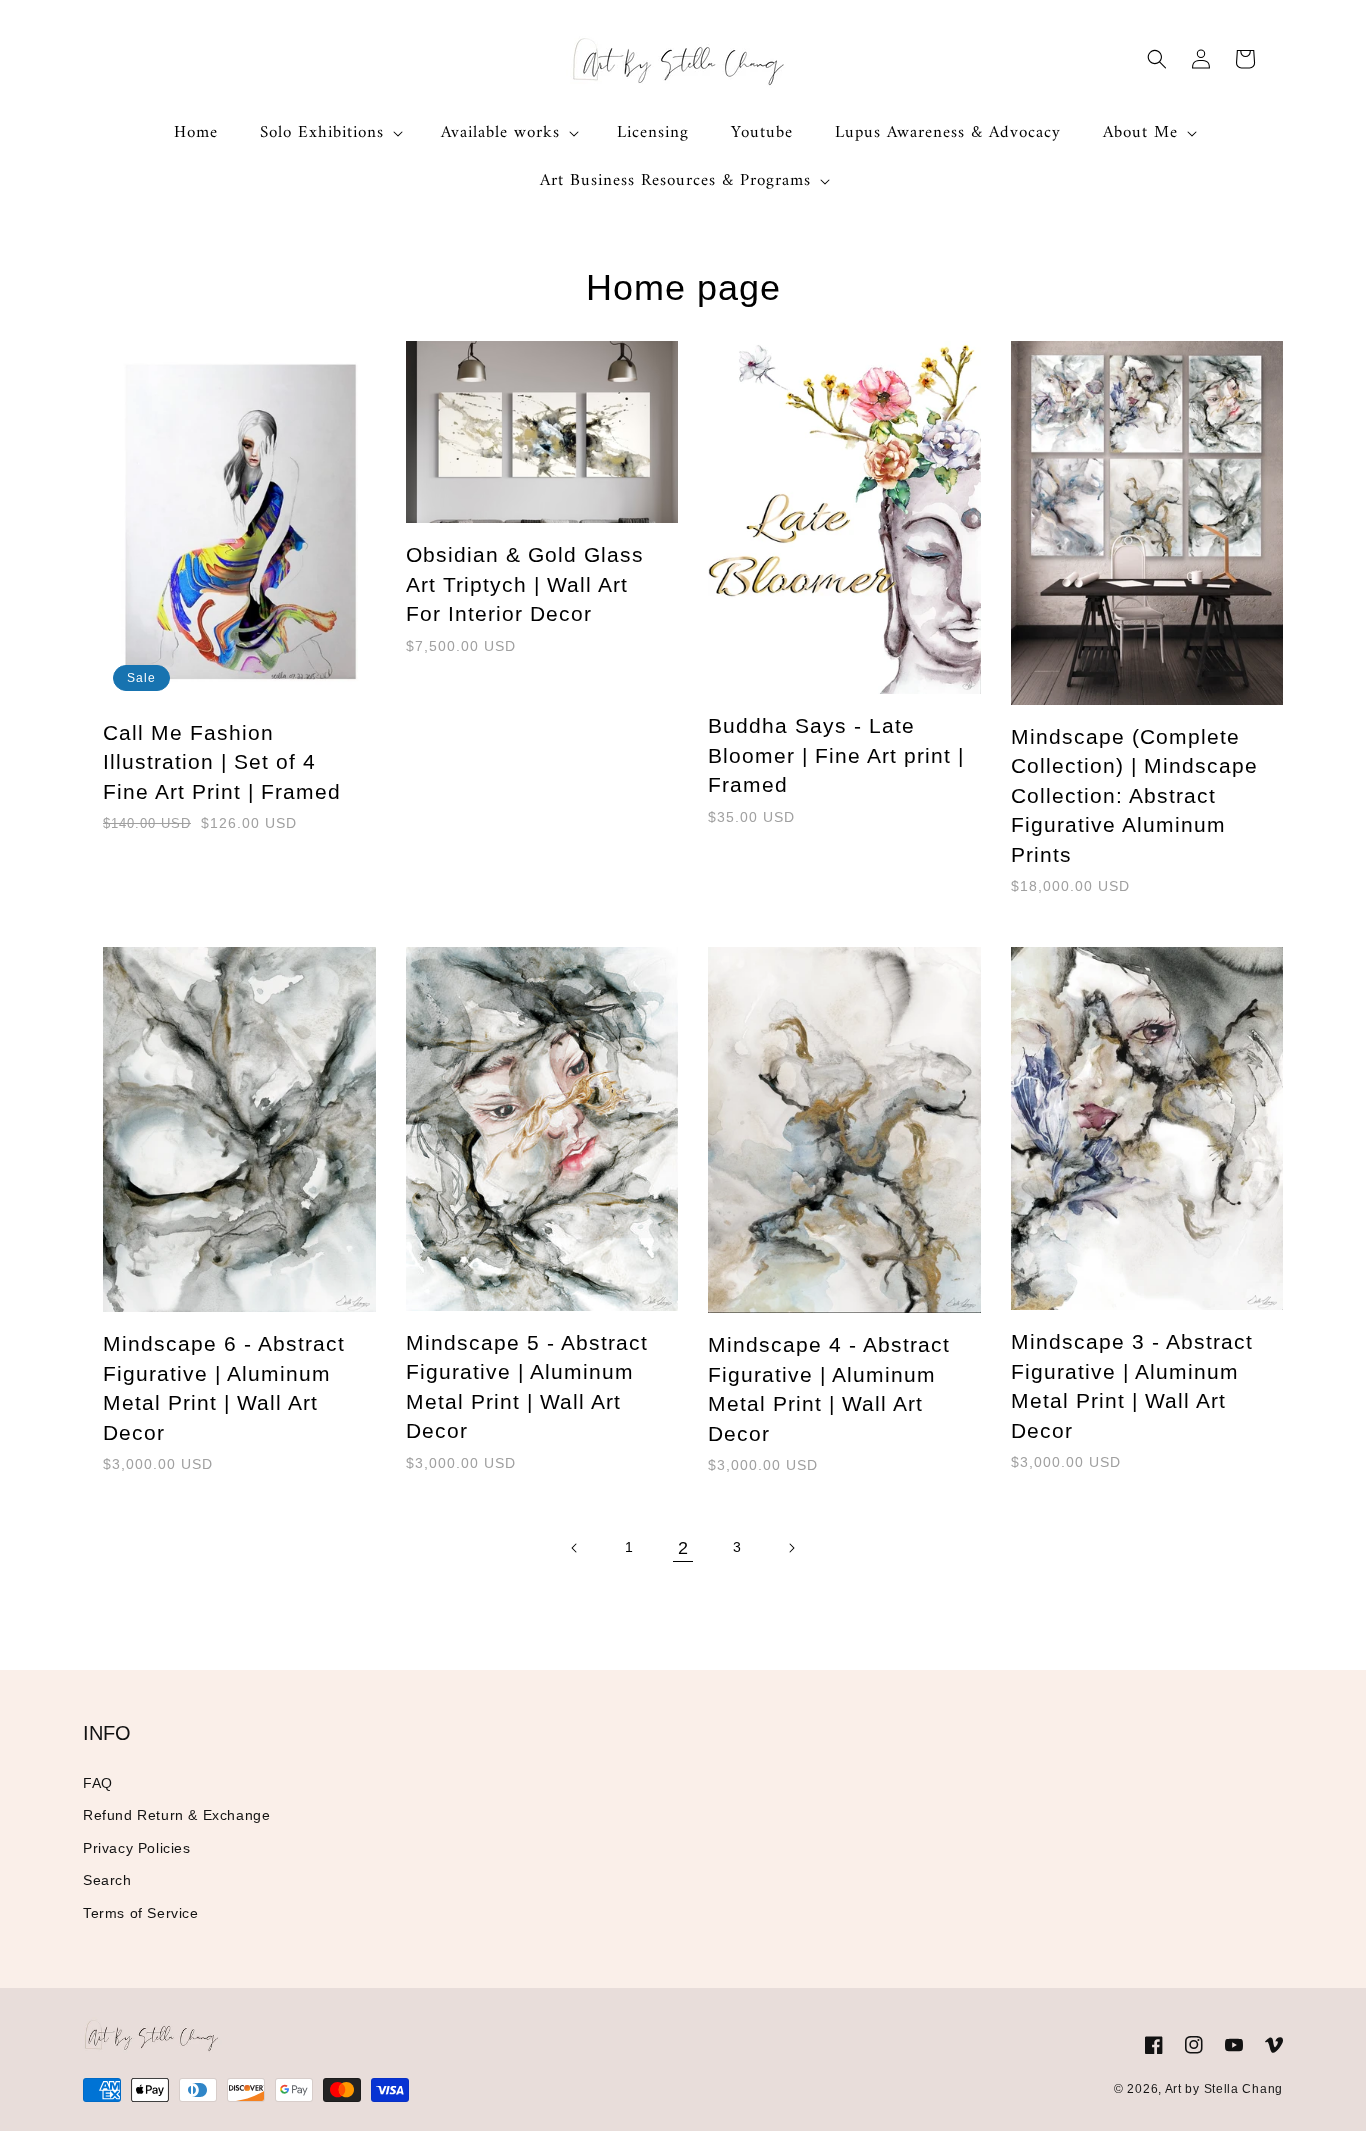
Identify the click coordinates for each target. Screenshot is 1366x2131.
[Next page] (791, 1548)
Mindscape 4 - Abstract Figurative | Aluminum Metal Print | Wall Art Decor (829, 1388)
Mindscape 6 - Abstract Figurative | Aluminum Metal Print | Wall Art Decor (224, 1387)
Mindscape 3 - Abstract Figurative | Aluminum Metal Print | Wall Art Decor (1132, 1385)
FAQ (98, 1783)
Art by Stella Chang (1224, 2089)
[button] (329, 133)
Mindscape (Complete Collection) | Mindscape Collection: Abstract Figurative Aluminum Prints (1134, 795)
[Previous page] (575, 1548)
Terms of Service (141, 1913)
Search (107, 1880)
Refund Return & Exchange (176, 1815)
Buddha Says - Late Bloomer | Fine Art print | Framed (836, 755)
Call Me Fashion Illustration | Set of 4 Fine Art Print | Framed (222, 762)
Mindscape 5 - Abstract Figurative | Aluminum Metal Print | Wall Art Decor (527, 1386)
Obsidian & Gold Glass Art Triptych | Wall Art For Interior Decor (525, 584)
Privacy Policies (137, 1848)
